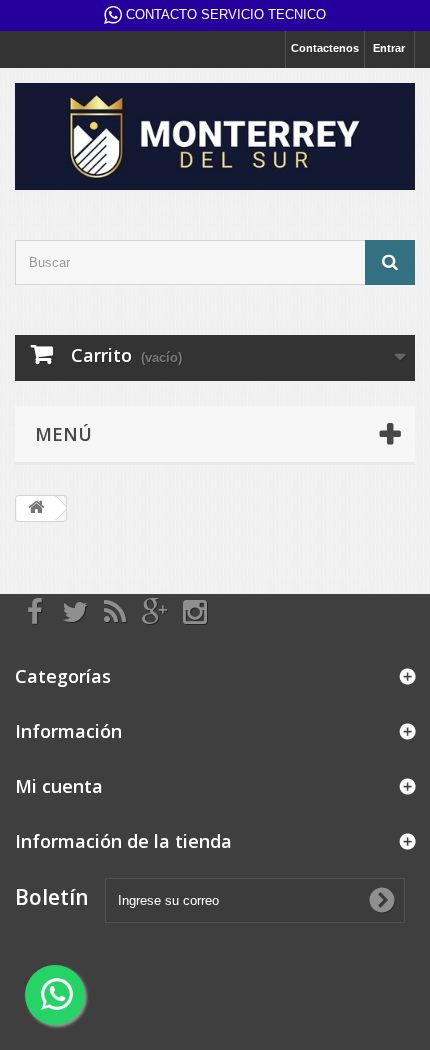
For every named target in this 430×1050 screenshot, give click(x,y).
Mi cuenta (59, 786)
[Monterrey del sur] (215, 136)
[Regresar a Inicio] (36, 508)
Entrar (389, 48)
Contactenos (325, 48)
